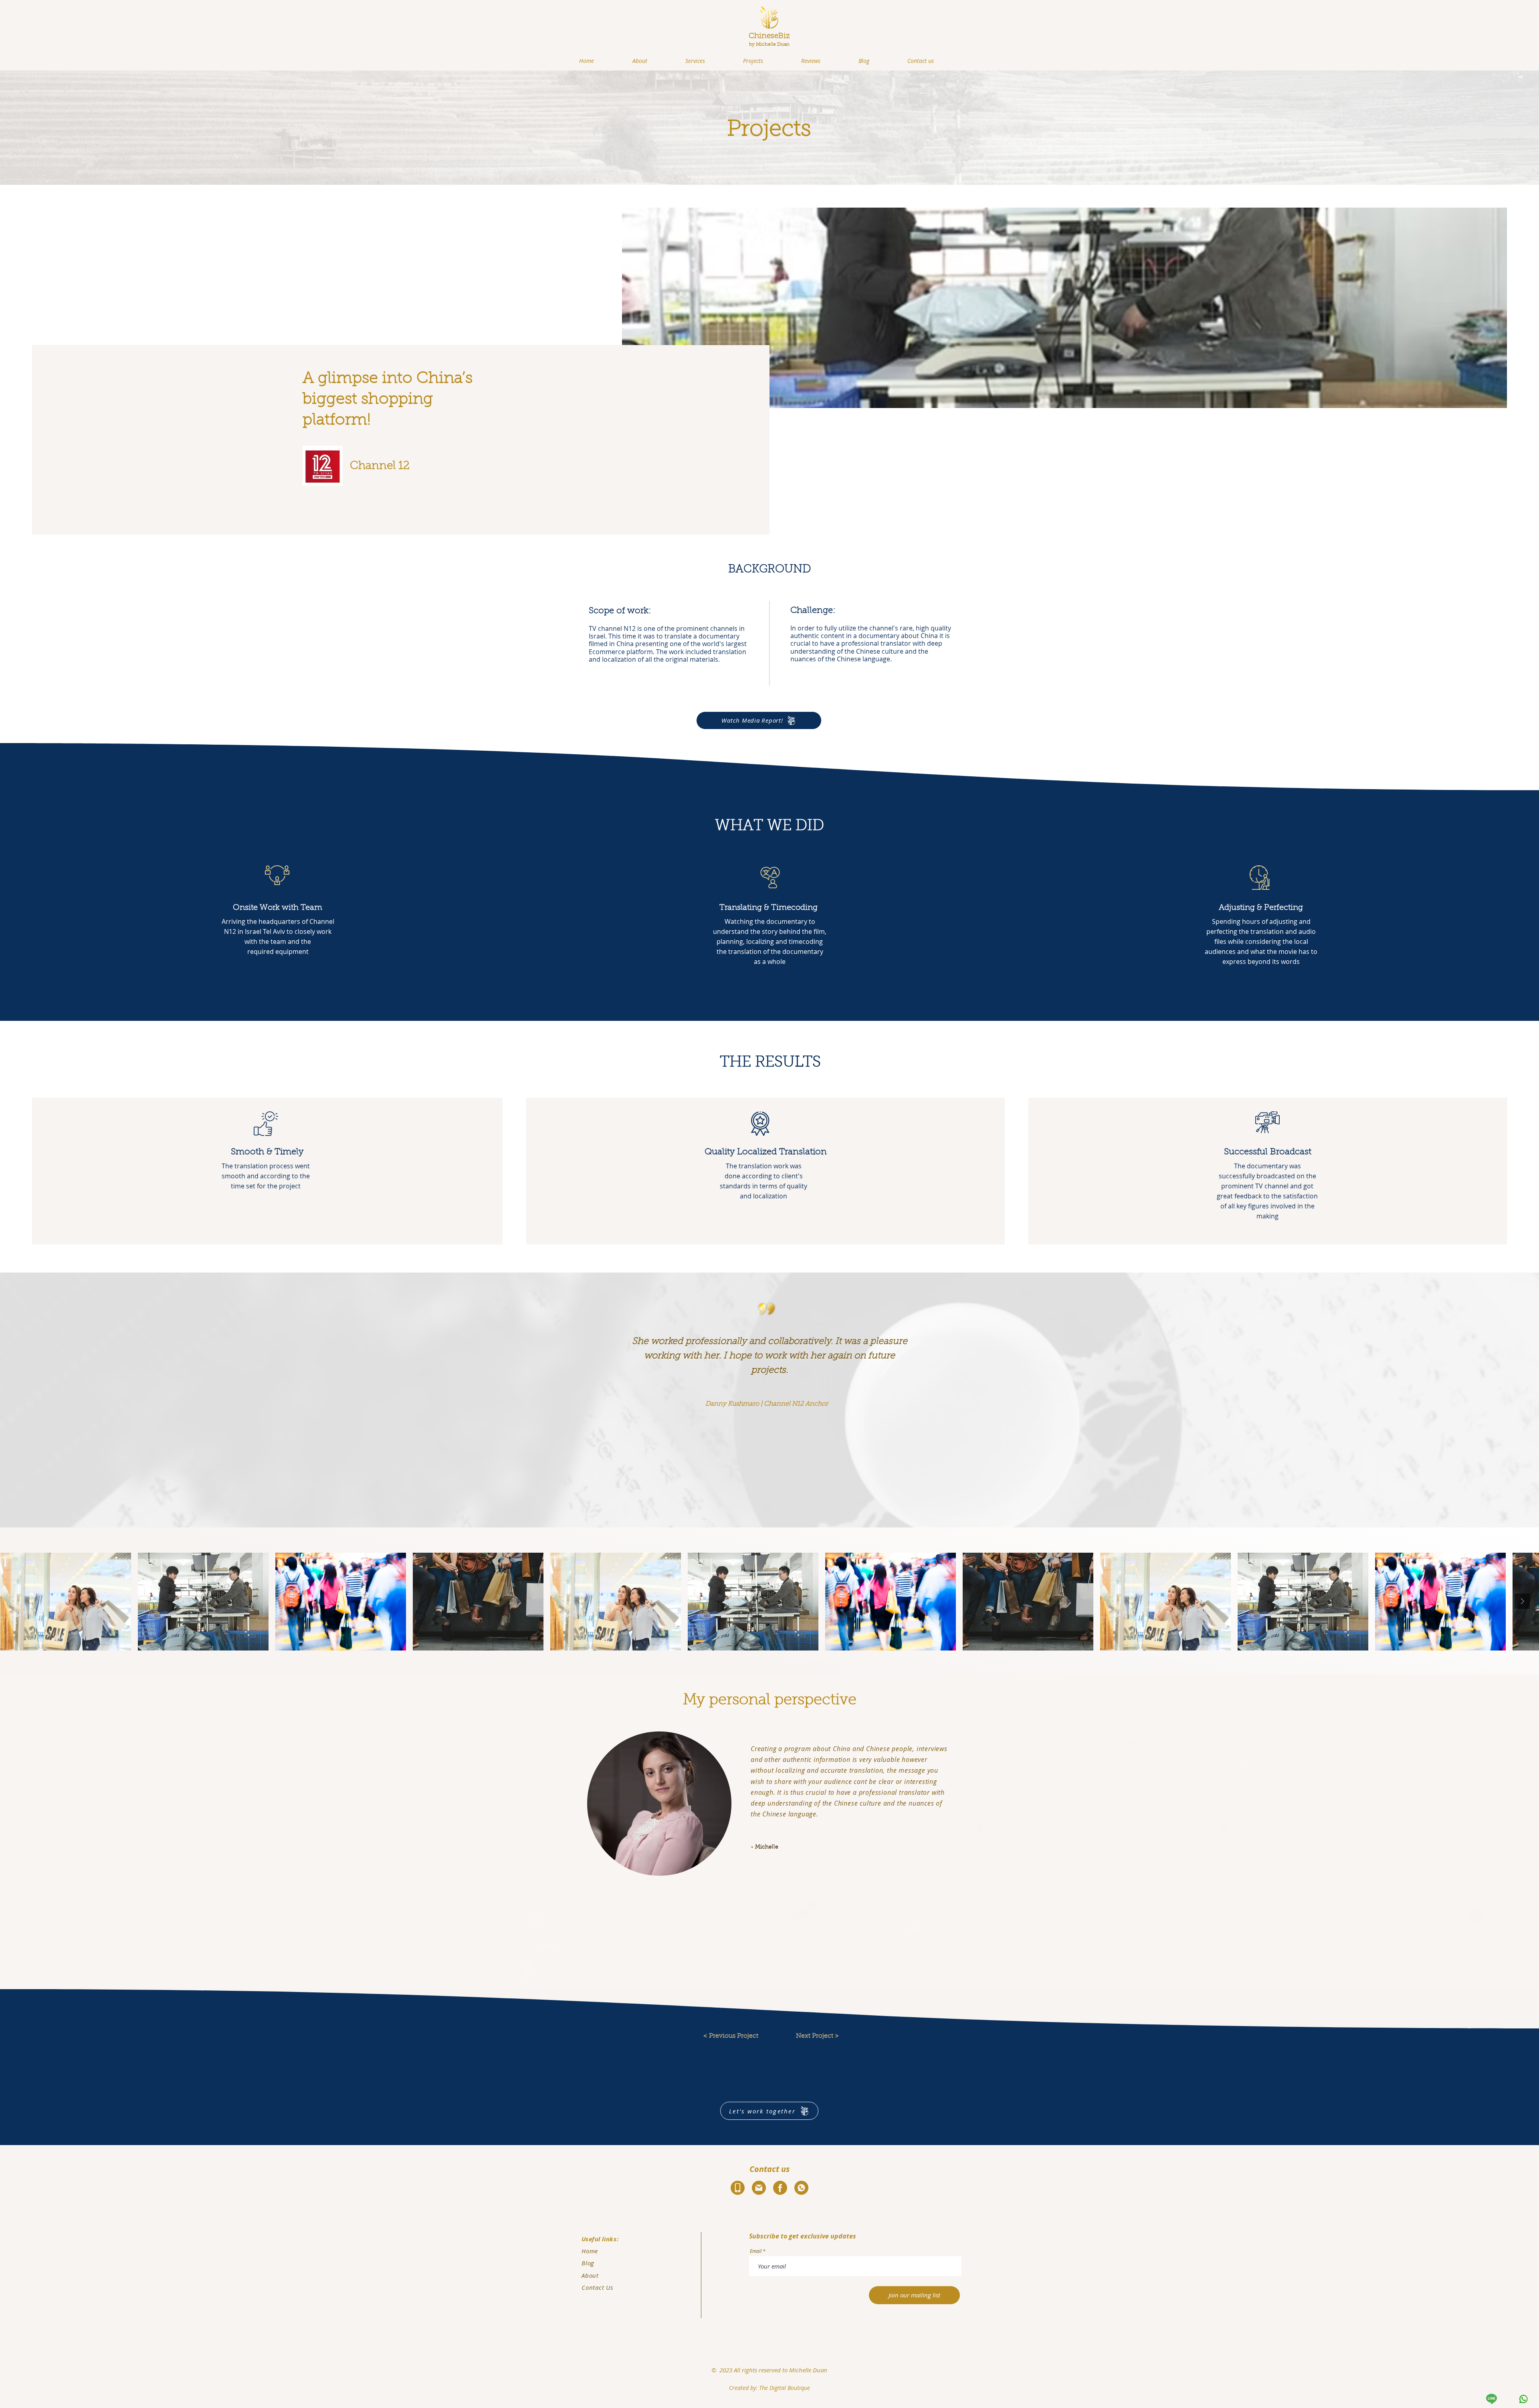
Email (756, 2251)
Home (590, 2251)
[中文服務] (1491, 2399)
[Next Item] (1522, 1601)
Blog (588, 2263)
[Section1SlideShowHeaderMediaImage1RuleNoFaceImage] (770, 1508)
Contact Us (597, 2287)
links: (609, 2239)
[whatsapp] (1523, 2399)
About (590, 2275)
